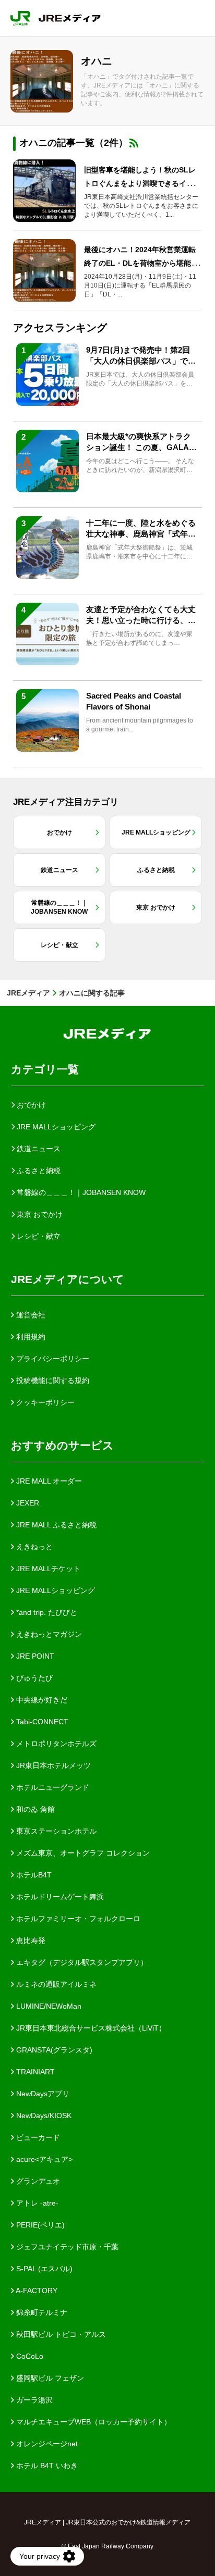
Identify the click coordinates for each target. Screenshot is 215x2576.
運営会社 (30, 1315)
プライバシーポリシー (52, 1359)
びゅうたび (33, 1678)
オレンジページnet (46, 2444)
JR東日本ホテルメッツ (52, 1765)
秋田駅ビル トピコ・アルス (60, 2334)
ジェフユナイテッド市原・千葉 (66, 2247)
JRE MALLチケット (47, 1569)
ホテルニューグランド (52, 1787)
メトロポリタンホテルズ (55, 1744)
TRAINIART (34, 2072)
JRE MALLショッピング (55, 1590)
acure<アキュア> (43, 2159)
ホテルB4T (33, 1875)
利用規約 (30, 1337)
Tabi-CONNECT (41, 1722)
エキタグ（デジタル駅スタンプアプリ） (81, 1962)
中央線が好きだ (41, 1700)
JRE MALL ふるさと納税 (55, 1525)
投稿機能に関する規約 (52, 1380)
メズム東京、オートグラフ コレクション (82, 1853)
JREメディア (28, 993)
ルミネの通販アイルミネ (55, 1984)
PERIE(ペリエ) (39, 2225)
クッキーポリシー (44, 1402)
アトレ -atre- (36, 2203)
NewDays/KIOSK (43, 2115)
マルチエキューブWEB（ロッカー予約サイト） (93, 2422)
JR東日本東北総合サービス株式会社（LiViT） (90, 2028)
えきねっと (33, 1547)
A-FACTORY (36, 2291)
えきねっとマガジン (48, 1634)
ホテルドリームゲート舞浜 (59, 1897)
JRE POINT (34, 1656)
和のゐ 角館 (34, 1809)
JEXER (27, 1503)
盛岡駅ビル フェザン (49, 2378)
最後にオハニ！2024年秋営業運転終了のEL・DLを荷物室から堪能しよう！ (141, 263)
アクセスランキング (60, 328)
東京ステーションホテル (55, 1831)
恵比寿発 (30, 1940)
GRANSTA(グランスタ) (53, 2050)
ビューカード (37, 2137)
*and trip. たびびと (46, 1612)
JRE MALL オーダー (48, 1481)
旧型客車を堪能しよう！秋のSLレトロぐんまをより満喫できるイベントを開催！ (142, 183)
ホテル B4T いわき (46, 2466)
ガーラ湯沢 (33, 2400)
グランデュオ (37, 2181)
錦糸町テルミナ (41, 2312)
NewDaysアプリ (42, 2094)
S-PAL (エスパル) (43, 2269)
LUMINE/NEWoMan (48, 2006)
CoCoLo (29, 2356)
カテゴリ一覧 (45, 1069)
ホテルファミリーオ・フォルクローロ (77, 1919)
